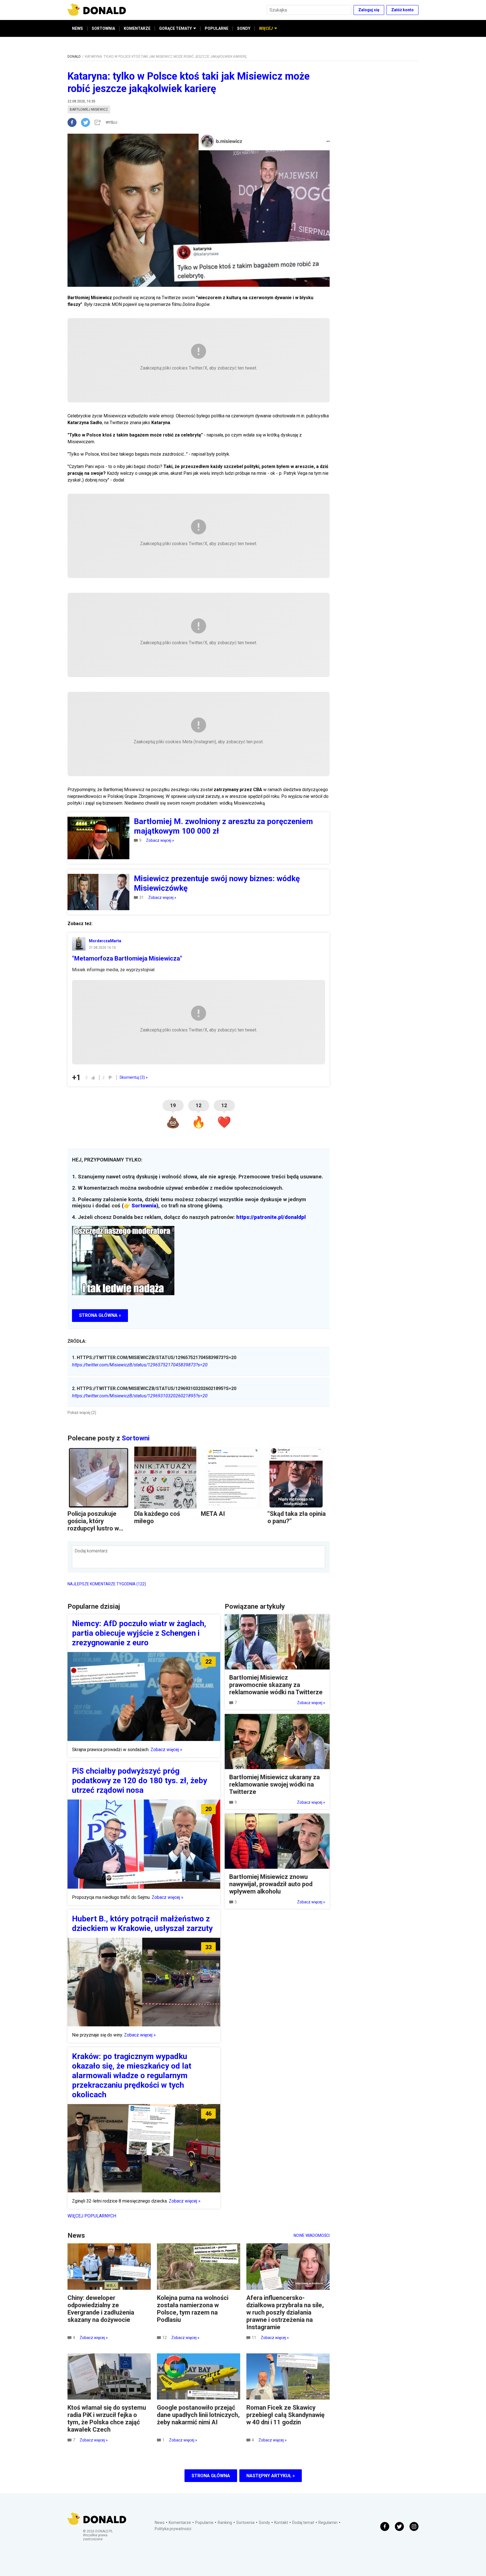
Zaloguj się (369, 10)
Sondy (264, 2523)
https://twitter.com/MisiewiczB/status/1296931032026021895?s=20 (140, 1396)
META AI (213, 1514)
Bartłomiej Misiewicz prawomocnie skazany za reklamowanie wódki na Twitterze (276, 1685)
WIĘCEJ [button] (266, 28)
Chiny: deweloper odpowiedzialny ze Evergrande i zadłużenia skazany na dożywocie (101, 2309)
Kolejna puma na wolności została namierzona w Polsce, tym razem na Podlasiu (193, 2309)
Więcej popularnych (92, 2216)
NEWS (77, 28)
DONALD (74, 57)
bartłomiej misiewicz (89, 109)
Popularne (204, 2523)
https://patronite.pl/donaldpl (271, 1217)
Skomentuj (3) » (134, 1077)
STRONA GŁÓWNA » (100, 1315)
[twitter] (87, 122)
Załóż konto (402, 10)
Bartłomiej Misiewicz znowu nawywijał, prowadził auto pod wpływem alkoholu (271, 1884)
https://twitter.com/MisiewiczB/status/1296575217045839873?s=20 (140, 1365)
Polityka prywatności (173, 2529)
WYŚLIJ (112, 122)
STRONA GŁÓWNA (211, 2476)
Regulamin (328, 2523)
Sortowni (136, 1438)
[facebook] (74, 122)
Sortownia (144, 1206)
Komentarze (180, 2523)
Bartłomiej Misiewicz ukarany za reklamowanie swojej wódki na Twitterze (274, 1784)
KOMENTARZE (137, 28)
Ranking (225, 2523)
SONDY (244, 28)
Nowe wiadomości (312, 2235)
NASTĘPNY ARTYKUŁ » (271, 2476)
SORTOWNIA (103, 28)
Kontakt (281, 2523)
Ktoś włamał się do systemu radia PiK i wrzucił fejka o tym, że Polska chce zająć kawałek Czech (107, 2419)
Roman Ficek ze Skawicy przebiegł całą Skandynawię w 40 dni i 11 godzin (285, 2415)
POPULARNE (217, 28)
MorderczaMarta (105, 941)
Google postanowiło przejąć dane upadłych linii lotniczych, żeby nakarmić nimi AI (198, 2415)
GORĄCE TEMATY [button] (175, 28)
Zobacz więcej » (160, 840)
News (160, 2523)
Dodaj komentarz (91, 1551)
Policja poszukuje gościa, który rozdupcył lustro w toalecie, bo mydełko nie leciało (97, 1528)
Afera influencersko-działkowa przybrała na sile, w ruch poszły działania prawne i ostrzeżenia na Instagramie (285, 2312)
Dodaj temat (303, 2523)
